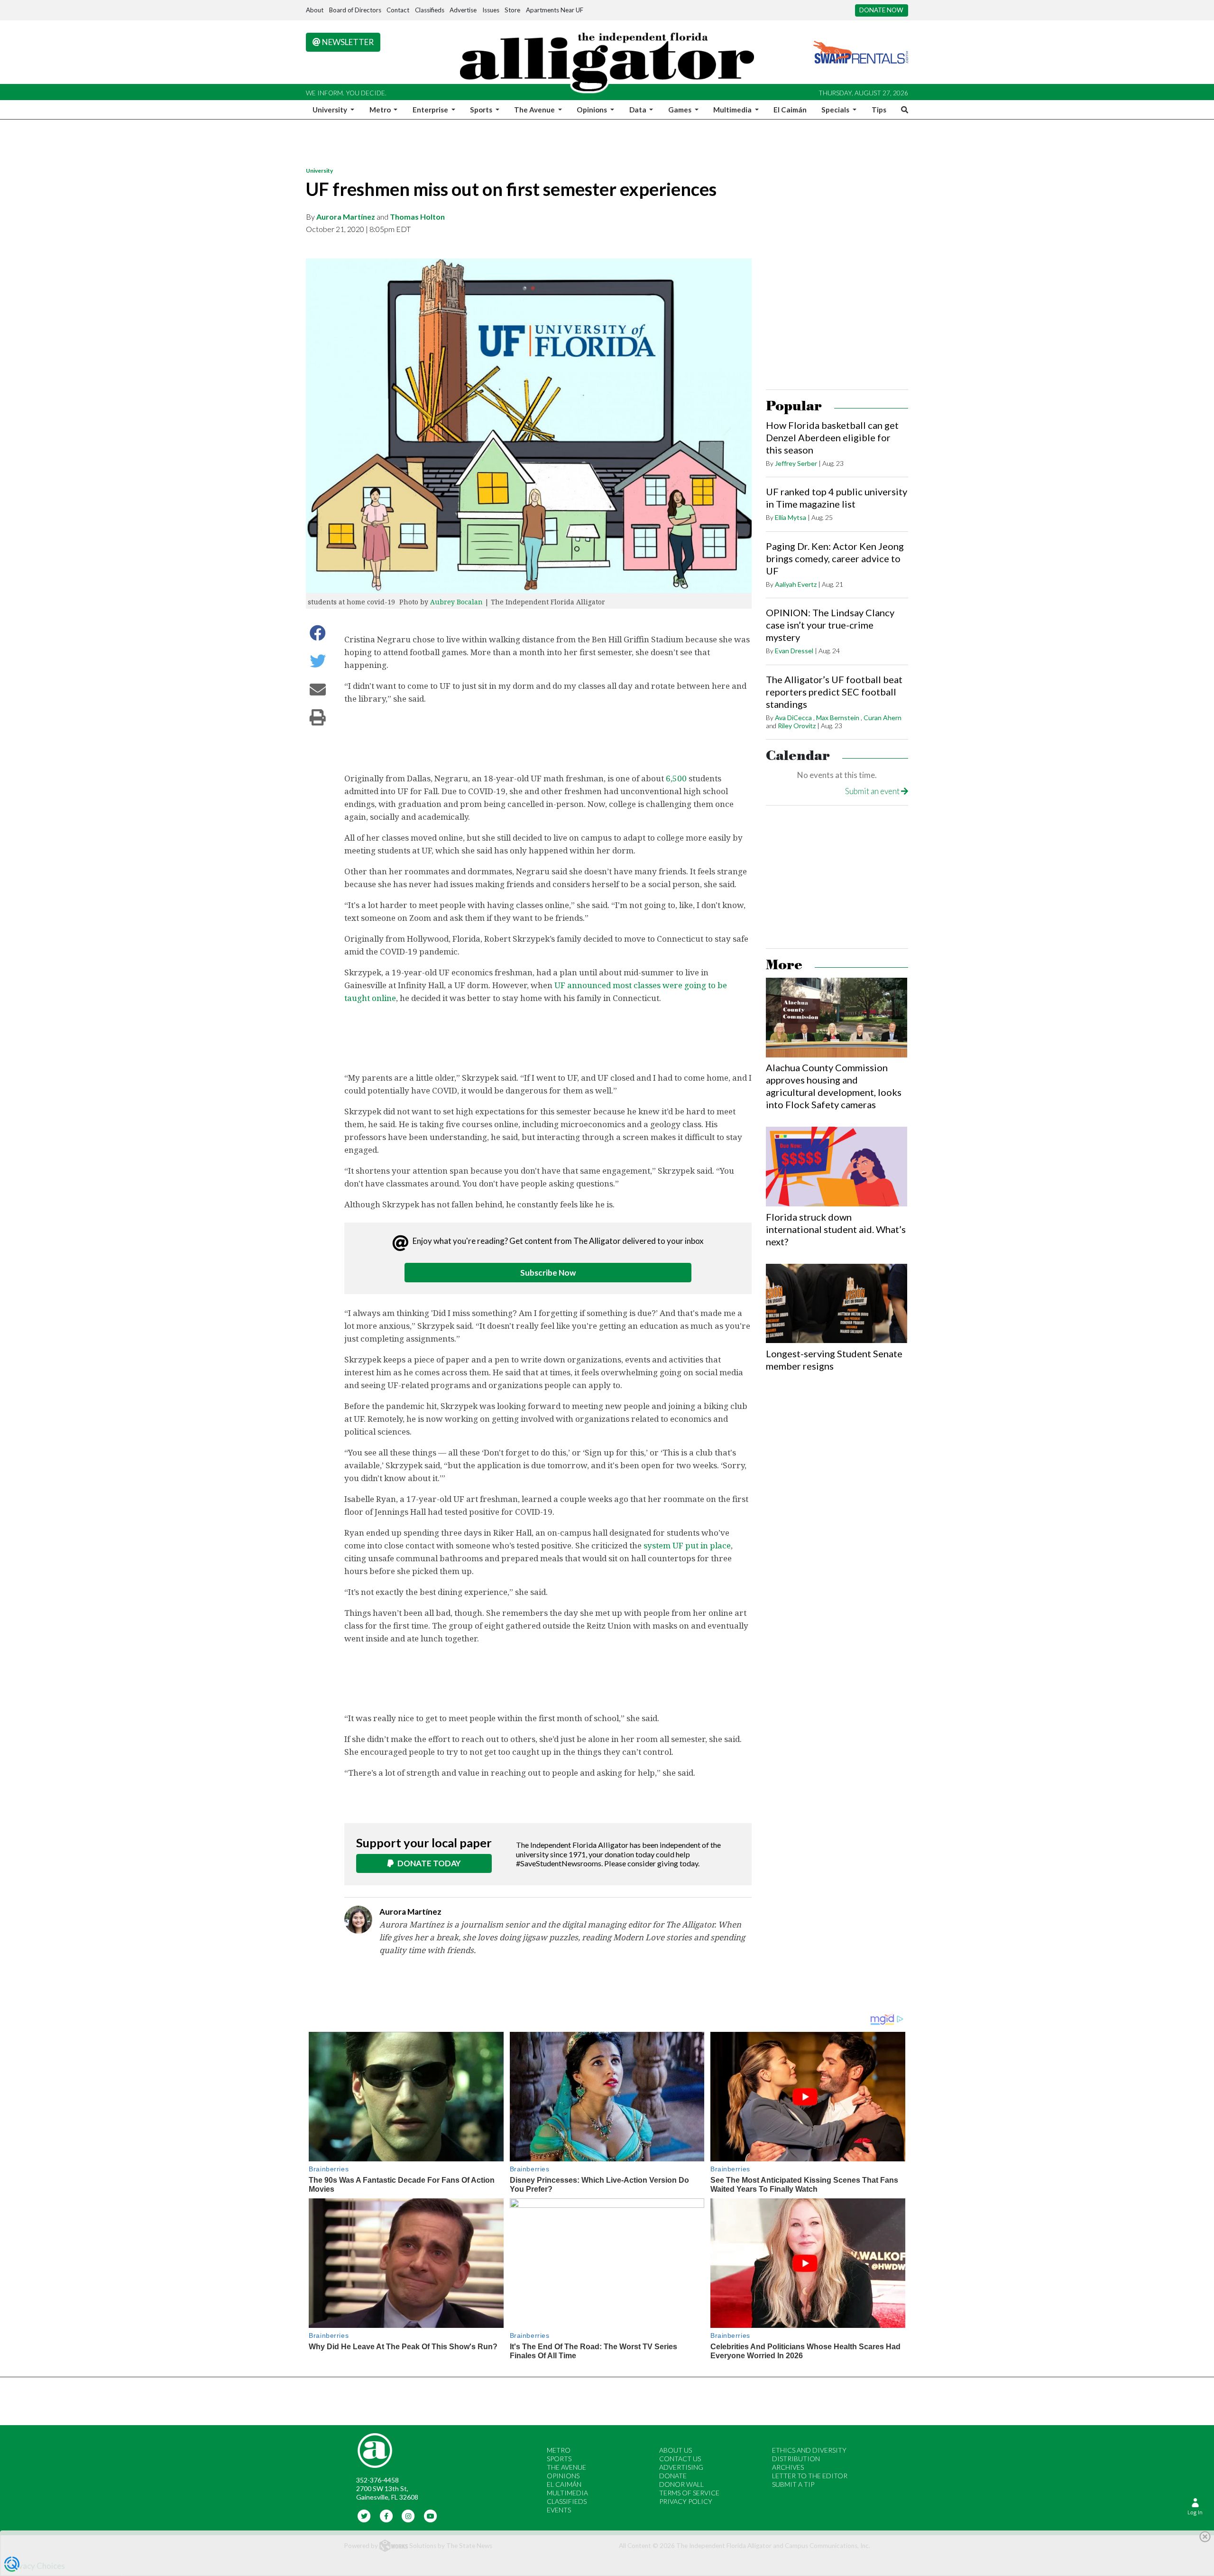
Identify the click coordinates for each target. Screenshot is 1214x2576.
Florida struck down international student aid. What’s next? (836, 1229)
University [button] (331, 110)
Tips (879, 110)
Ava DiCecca (793, 718)
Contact (398, 10)
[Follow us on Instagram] (409, 2516)
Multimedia (567, 2493)
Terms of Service (689, 2493)
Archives (788, 2467)
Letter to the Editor (810, 2476)
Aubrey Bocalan (456, 602)
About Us (676, 2450)
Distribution (796, 2459)
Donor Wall (681, 2484)
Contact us (680, 2459)
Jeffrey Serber (796, 463)
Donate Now (881, 10)
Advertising (681, 2467)
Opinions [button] (593, 110)
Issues (491, 10)
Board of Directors (355, 10)
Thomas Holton (417, 217)
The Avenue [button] (535, 110)
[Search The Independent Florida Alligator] (903, 110)
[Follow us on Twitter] (364, 2516)
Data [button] (639, 110)
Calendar (798, 756)
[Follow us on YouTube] (430, 2516)
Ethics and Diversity (809, 2450)
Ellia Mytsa (791, 517)
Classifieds (430, 10)
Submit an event (873, 791)
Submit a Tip (793, 2484)
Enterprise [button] (431, 110)
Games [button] (681, 110)
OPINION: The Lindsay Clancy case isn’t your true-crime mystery (830, 625)
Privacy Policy (686, 2501)
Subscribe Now (548, 1273)
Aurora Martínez (346, 217)
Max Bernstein (838, 718)
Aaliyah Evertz (796, 584)
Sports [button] (482, 110)
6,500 (676, 778)
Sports (559, 2459)
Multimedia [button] (733, 110)
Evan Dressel (794, 651)
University (319, 171)
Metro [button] (381, 110)
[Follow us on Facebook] (386, 2516)
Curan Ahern (883, 718)
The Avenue (566, 2467)
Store (512, 10)
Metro (559, 2450)
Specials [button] (836, 110)
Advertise (463, 10)
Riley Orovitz (797, 726)
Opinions (563, 2476)
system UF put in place (687, 1545)
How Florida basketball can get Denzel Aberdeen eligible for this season (832, 437)
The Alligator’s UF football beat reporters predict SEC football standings (834, 692)
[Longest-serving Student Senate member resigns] (837, 1304)
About (315, 10)
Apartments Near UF (555, 10)
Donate (673, 2476)
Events (559, 2510)
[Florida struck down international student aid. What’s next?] (837, 1167)
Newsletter (347, 42)
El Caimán (790, 110)
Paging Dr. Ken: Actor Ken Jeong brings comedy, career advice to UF (835, 558)
